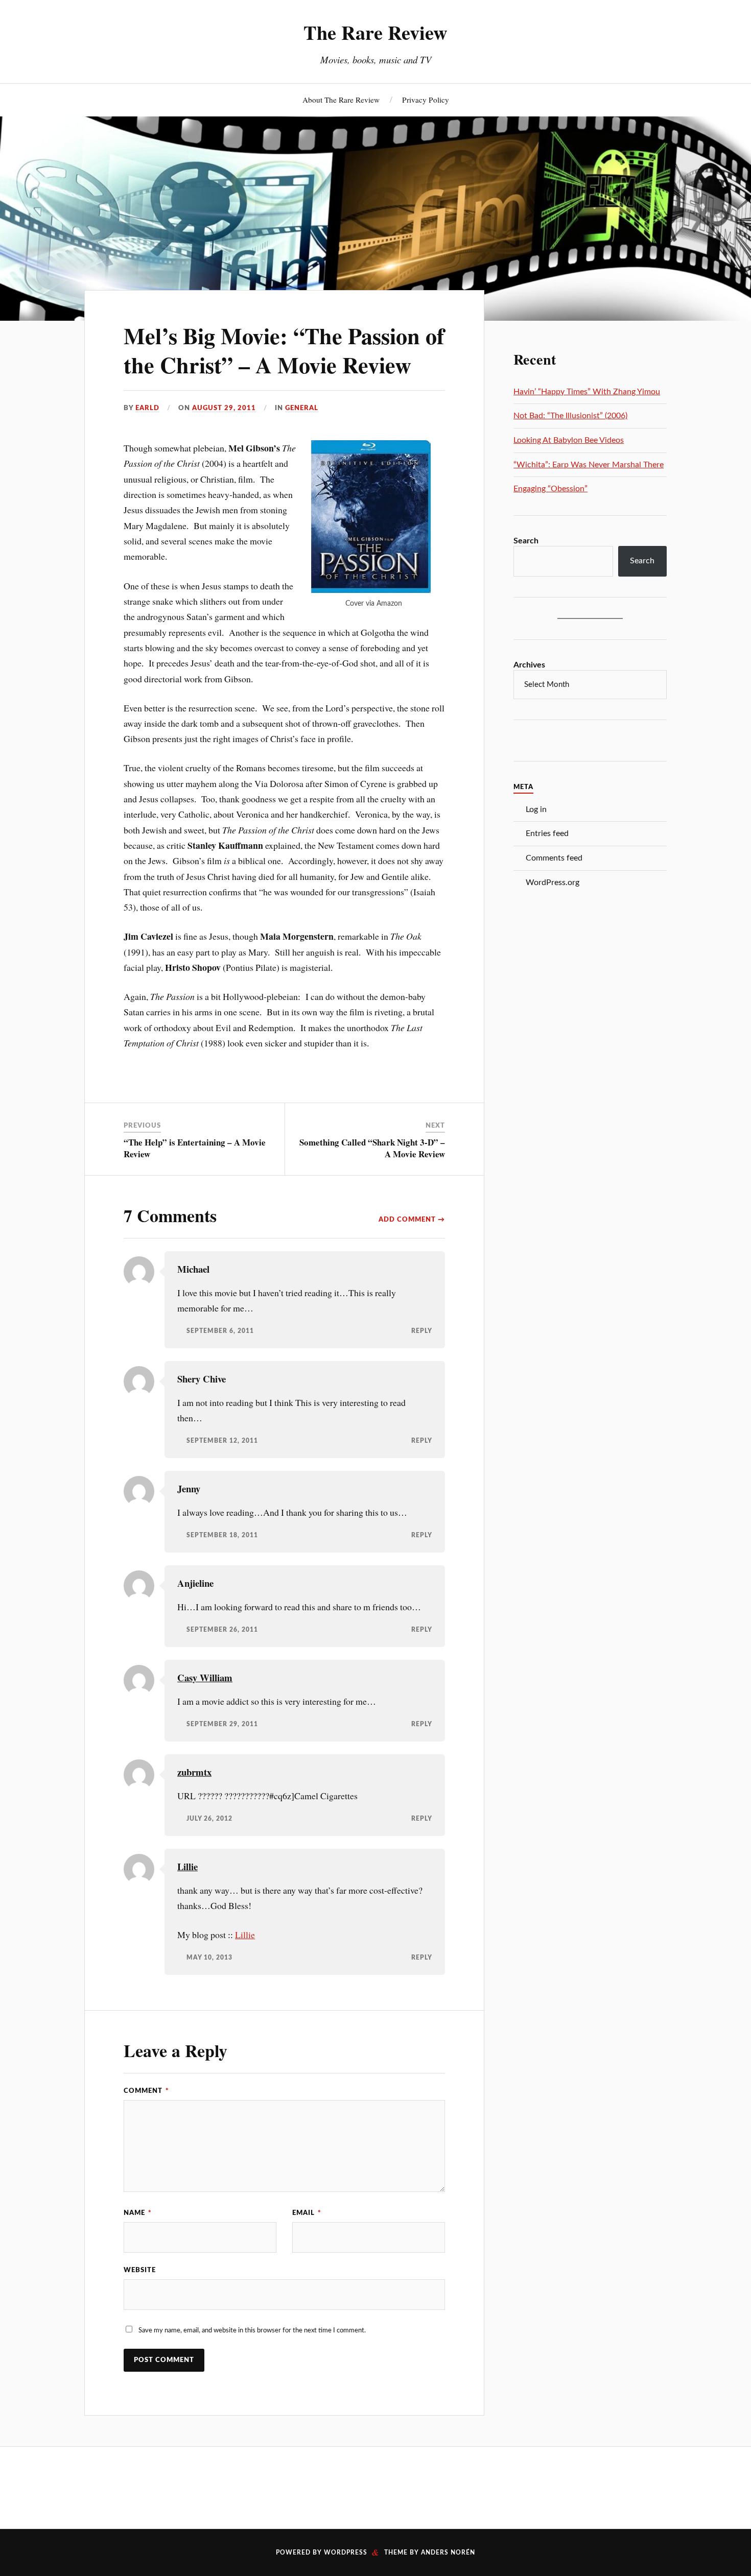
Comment (146, 2091)
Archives (529, 665)
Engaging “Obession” (550, 489)
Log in (536, 809)
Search (526, 541)
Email (307, 2213)
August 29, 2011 (224, 408)
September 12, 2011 (222, 1441)
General (302, 408)
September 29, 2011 (222, 1724)
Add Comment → (412, 1220)
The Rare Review (375, 32)
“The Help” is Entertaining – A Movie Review (195, 1148)
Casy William (205, 1677)
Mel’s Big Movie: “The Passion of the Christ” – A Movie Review (284, 350)
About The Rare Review (341, 100)
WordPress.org (553, 882)
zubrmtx (194, 1772)
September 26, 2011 (222, 1630)
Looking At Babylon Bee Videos (569, 440)
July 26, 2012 (209, 1819)
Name (138, 2213)
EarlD (147, 408)
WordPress (346, 2553)
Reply (422, 1331)
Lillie (187, 1866)
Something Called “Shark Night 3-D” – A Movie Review (372, 1148)
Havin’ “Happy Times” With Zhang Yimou (587, 392)
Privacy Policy (426, 100)
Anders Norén (448, 2553)
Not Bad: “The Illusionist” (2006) (570, 416)
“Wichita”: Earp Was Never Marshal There (589, 465)
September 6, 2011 (220, 1331)
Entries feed (547, 833)
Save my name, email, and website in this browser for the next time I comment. (252, 2330)
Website (140, 2270)
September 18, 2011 (222, 1535)
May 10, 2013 (209, 1958)
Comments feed (554, 858)
